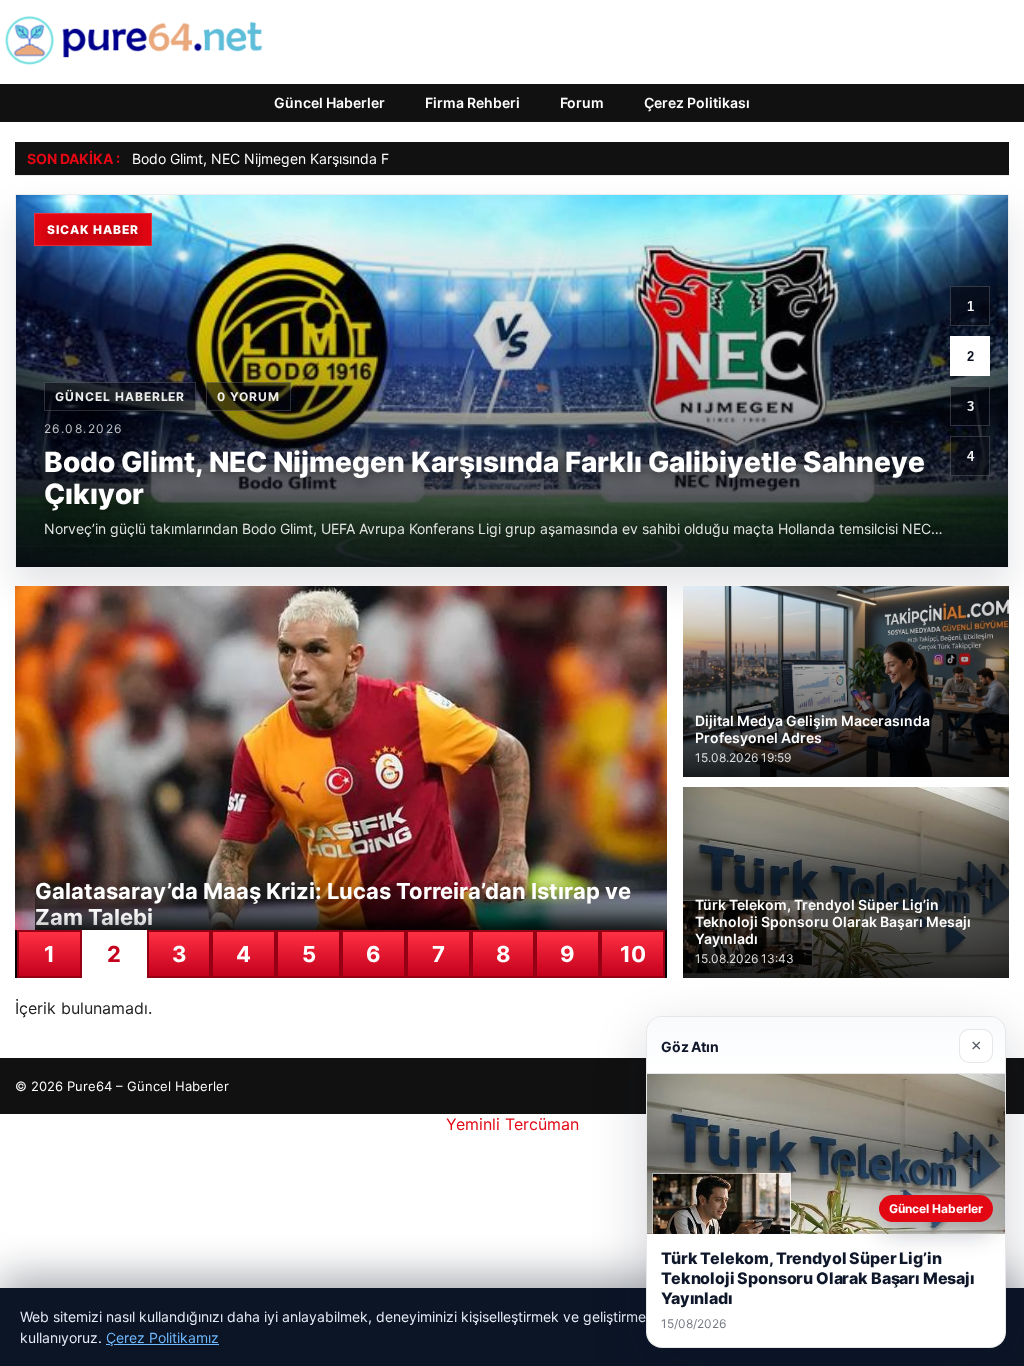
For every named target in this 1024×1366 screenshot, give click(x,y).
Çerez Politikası (697, 102)
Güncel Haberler (329, 102)
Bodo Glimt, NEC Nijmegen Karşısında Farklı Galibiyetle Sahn (328, 158)
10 (633, 954)
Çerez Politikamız (162, 1337)
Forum (582, 102)
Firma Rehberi (472, 102)
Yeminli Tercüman (512, 1124)
